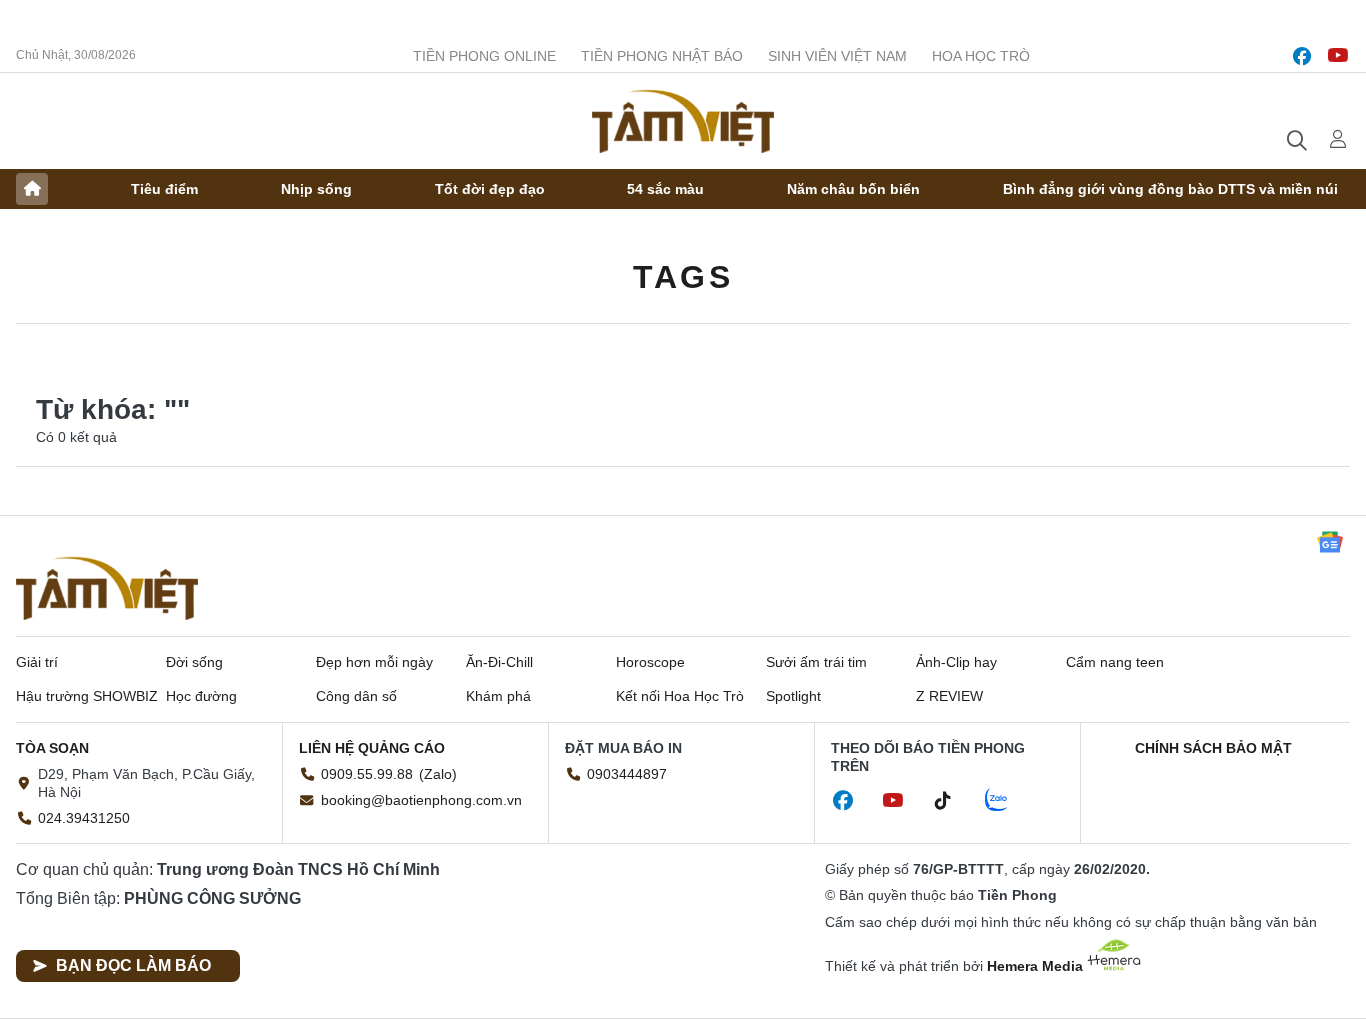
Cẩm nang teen (1115, 662)
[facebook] (1302, 56)
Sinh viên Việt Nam (837, 56)
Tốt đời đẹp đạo (490, 189)
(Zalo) (438, 774)
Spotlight (793, 696)
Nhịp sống (316, 189)
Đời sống (194, 662)
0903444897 (627, 774)
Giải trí (37, 662)
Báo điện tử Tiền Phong (683, 121)
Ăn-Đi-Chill (499, 662)
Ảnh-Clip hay (956, 662)
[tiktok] (953, 801)
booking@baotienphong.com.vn (421, 800)
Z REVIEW (949, 696)
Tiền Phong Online (484, 56)
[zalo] (1007, 801)
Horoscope (650, 662)
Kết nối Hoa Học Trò (680, 696)
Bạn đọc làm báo (133, 965)
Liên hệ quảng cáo (372, 748)
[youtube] (1338, 56)
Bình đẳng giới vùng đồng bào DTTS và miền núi (1170, 189)
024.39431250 (84, 818)
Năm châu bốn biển (853, 189)
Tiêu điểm (164, 189)
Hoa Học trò (981, 56)
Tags (683, 277)
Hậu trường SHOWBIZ (87, 696)
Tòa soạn (52, 748)
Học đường (201, 696)
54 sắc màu (665, 189)
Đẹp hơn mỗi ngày (374, 662)
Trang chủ (32, 189)
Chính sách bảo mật (1213, 748)
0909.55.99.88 (367, 774)
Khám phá (498, 696)
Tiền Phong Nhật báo (662, 56)
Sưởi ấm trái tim (816, 662)
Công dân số (356, 696)
